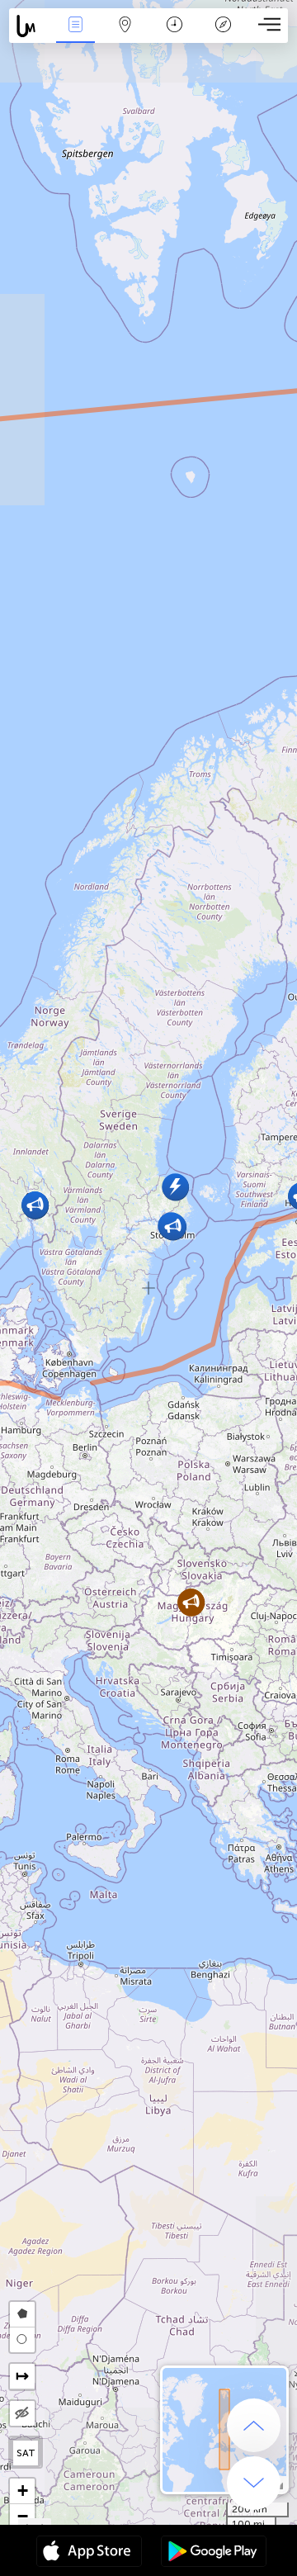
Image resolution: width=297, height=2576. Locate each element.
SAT (26, 2453)
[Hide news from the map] (22, 2413)
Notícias (75, 36)
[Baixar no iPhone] (89, 2553)
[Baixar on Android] (214, 2553)
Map (125, 36)
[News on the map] (30, 26)
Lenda (223, 36)
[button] (191, 1602)
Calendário (174, 36)
